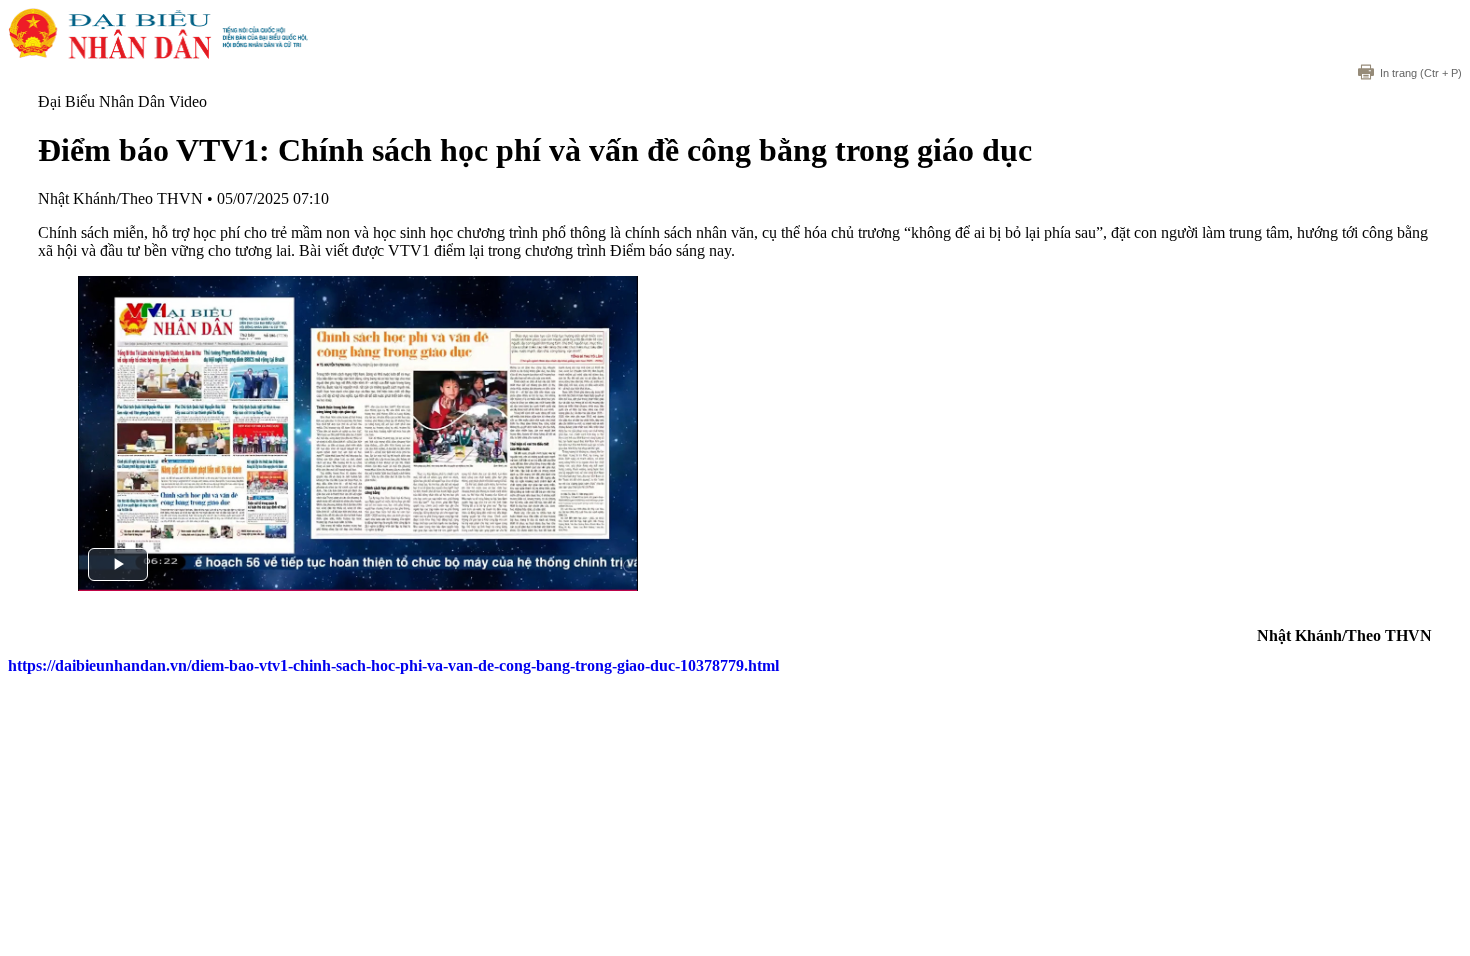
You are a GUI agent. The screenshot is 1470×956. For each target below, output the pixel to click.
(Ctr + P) (1421, 73)
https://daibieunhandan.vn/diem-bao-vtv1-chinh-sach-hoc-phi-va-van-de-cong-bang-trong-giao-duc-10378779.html (393, 665)
